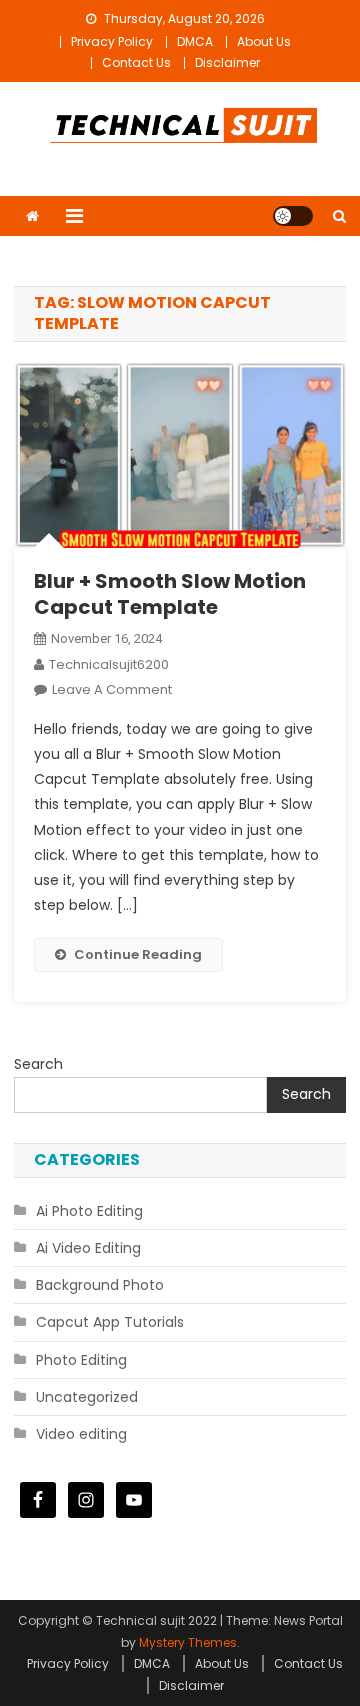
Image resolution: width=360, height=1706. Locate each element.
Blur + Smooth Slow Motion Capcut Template (170, 594)
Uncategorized (87, 1397)
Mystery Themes (188, 1642)
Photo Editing (81, 1360)
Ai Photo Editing (89, 1211)
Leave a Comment (112, 689)
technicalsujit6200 (109, 664)
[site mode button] (293, 216)
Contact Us (136, 62)
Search (38, 1064)
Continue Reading (138, 954)
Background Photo (100, 1285)
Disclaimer (227, 62)
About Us (264, 41)
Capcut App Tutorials (110, 1322)
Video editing (81, 1434)
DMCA (195, 41)
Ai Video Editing (88, 1248)
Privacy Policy (112, 41)
